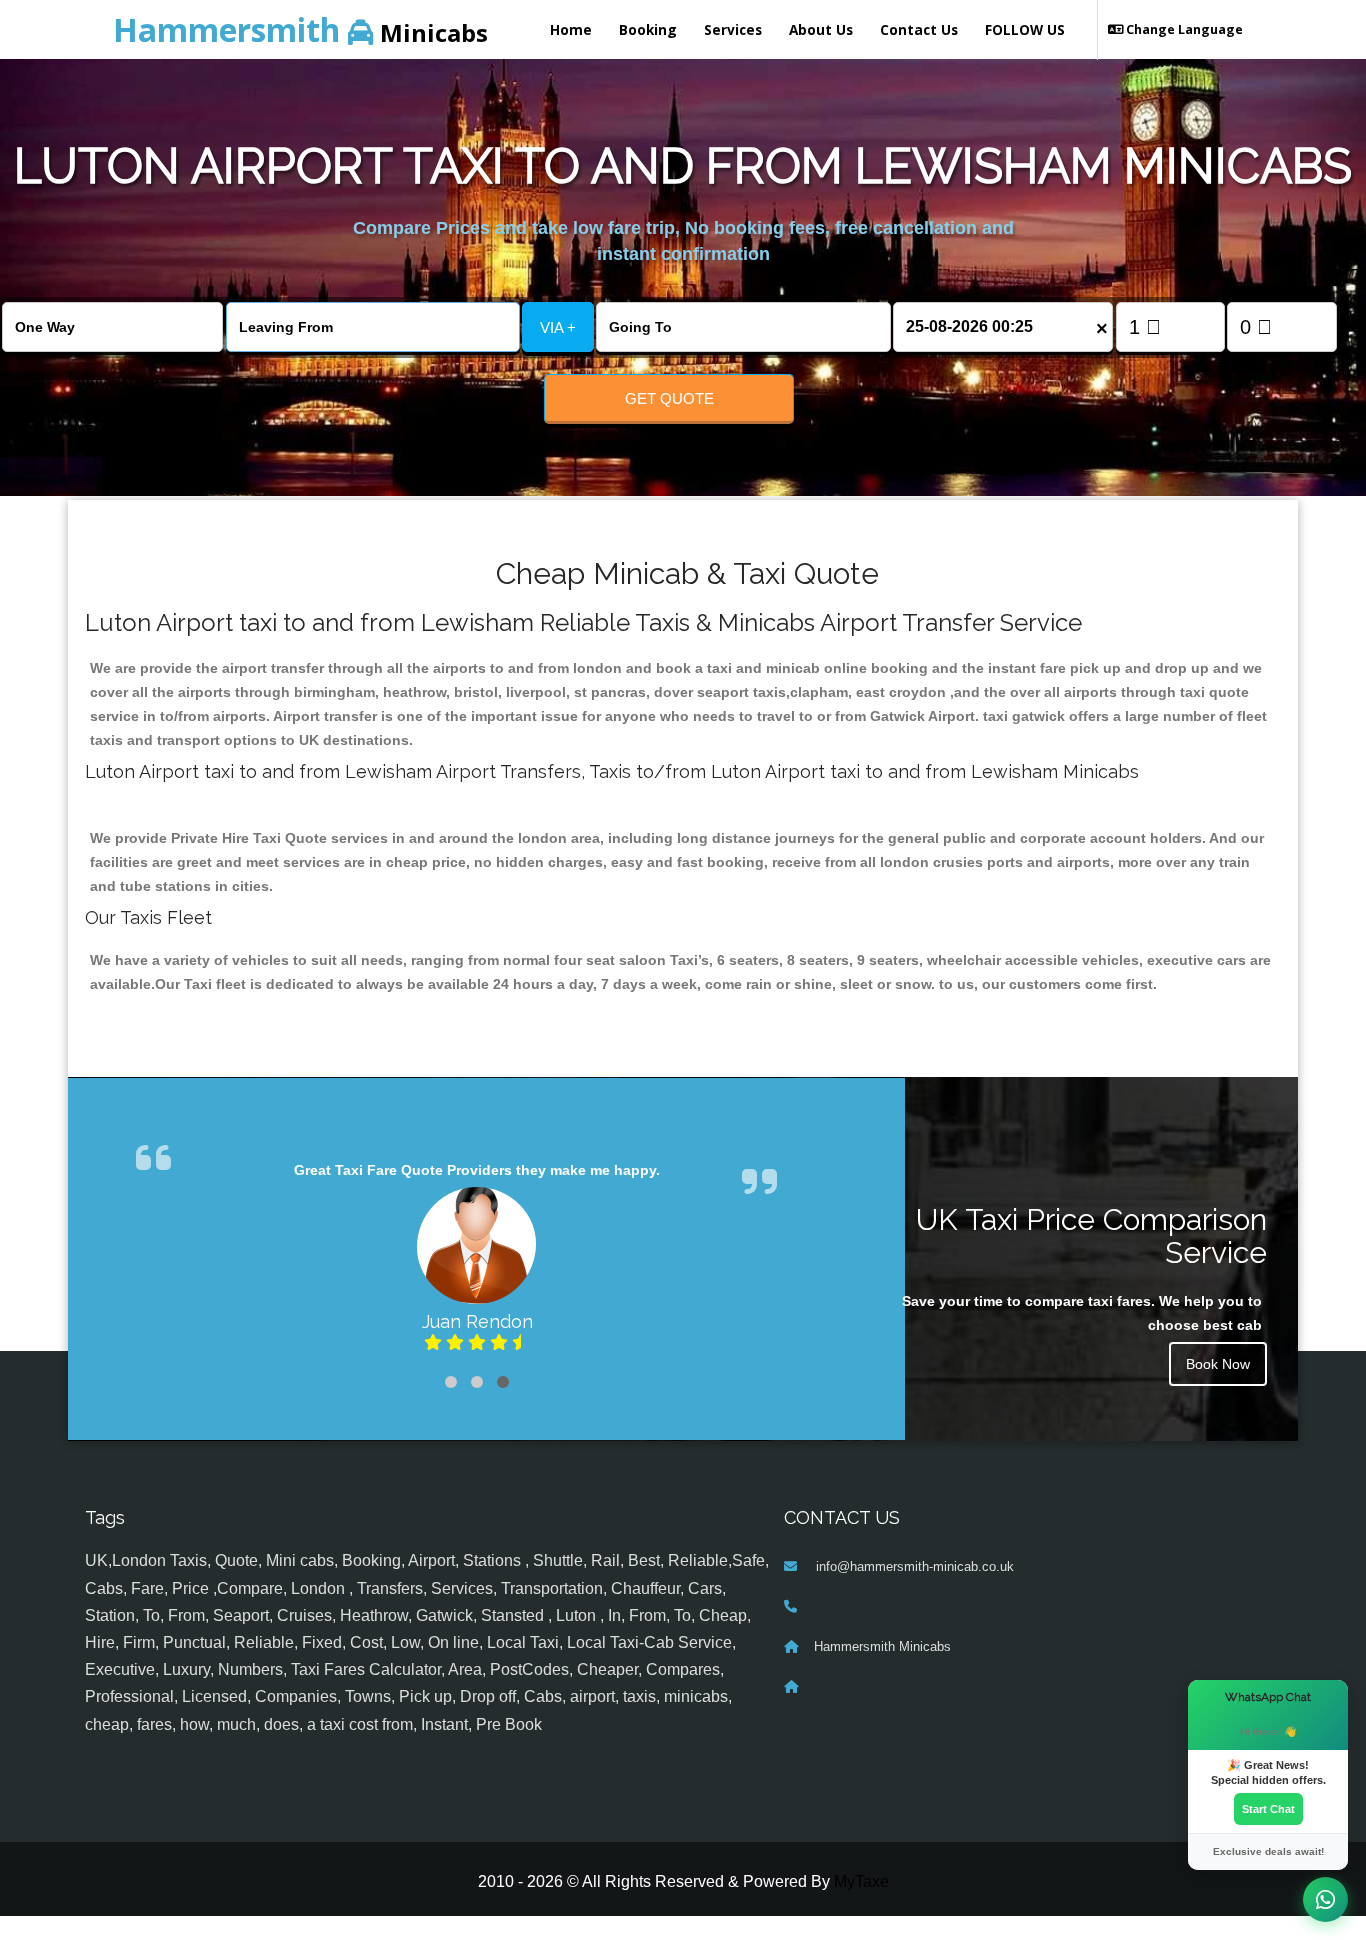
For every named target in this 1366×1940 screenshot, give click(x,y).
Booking (648, 29)
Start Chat (1268, 1809)
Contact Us (919, 29)
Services (733, 29)
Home (571, 29)
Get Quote (669, 398)
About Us (821, 29)
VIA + (558, 327)
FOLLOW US (1025, 29)
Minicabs (300, 29)
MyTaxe (861, 1881)
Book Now (1218, 1364)
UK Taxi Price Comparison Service (1091, 1236)
